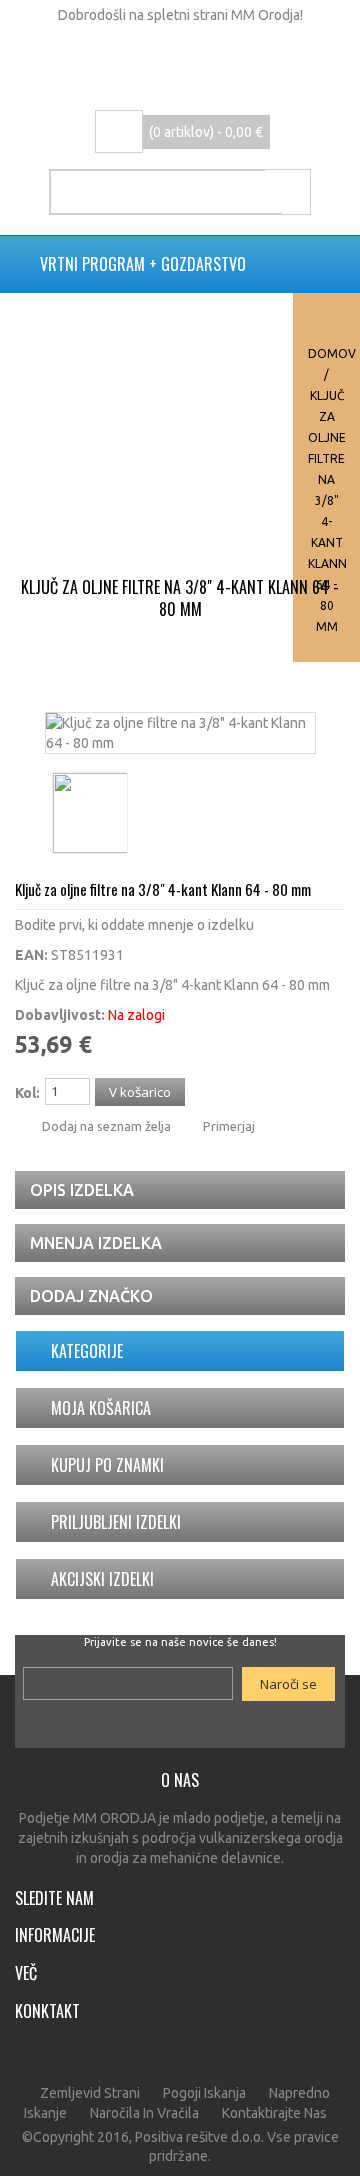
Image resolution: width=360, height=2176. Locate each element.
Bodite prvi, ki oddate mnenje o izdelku (134, 925)
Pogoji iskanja (204, 2093)
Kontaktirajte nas (274, 2113)
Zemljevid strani (90, 2093)
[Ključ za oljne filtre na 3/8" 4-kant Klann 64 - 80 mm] (180, 723)
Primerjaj (229, 1126)
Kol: (27, 1093)
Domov (332, 353)
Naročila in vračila (144, 2113)
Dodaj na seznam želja (106, 1126)
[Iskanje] (287, 191)
